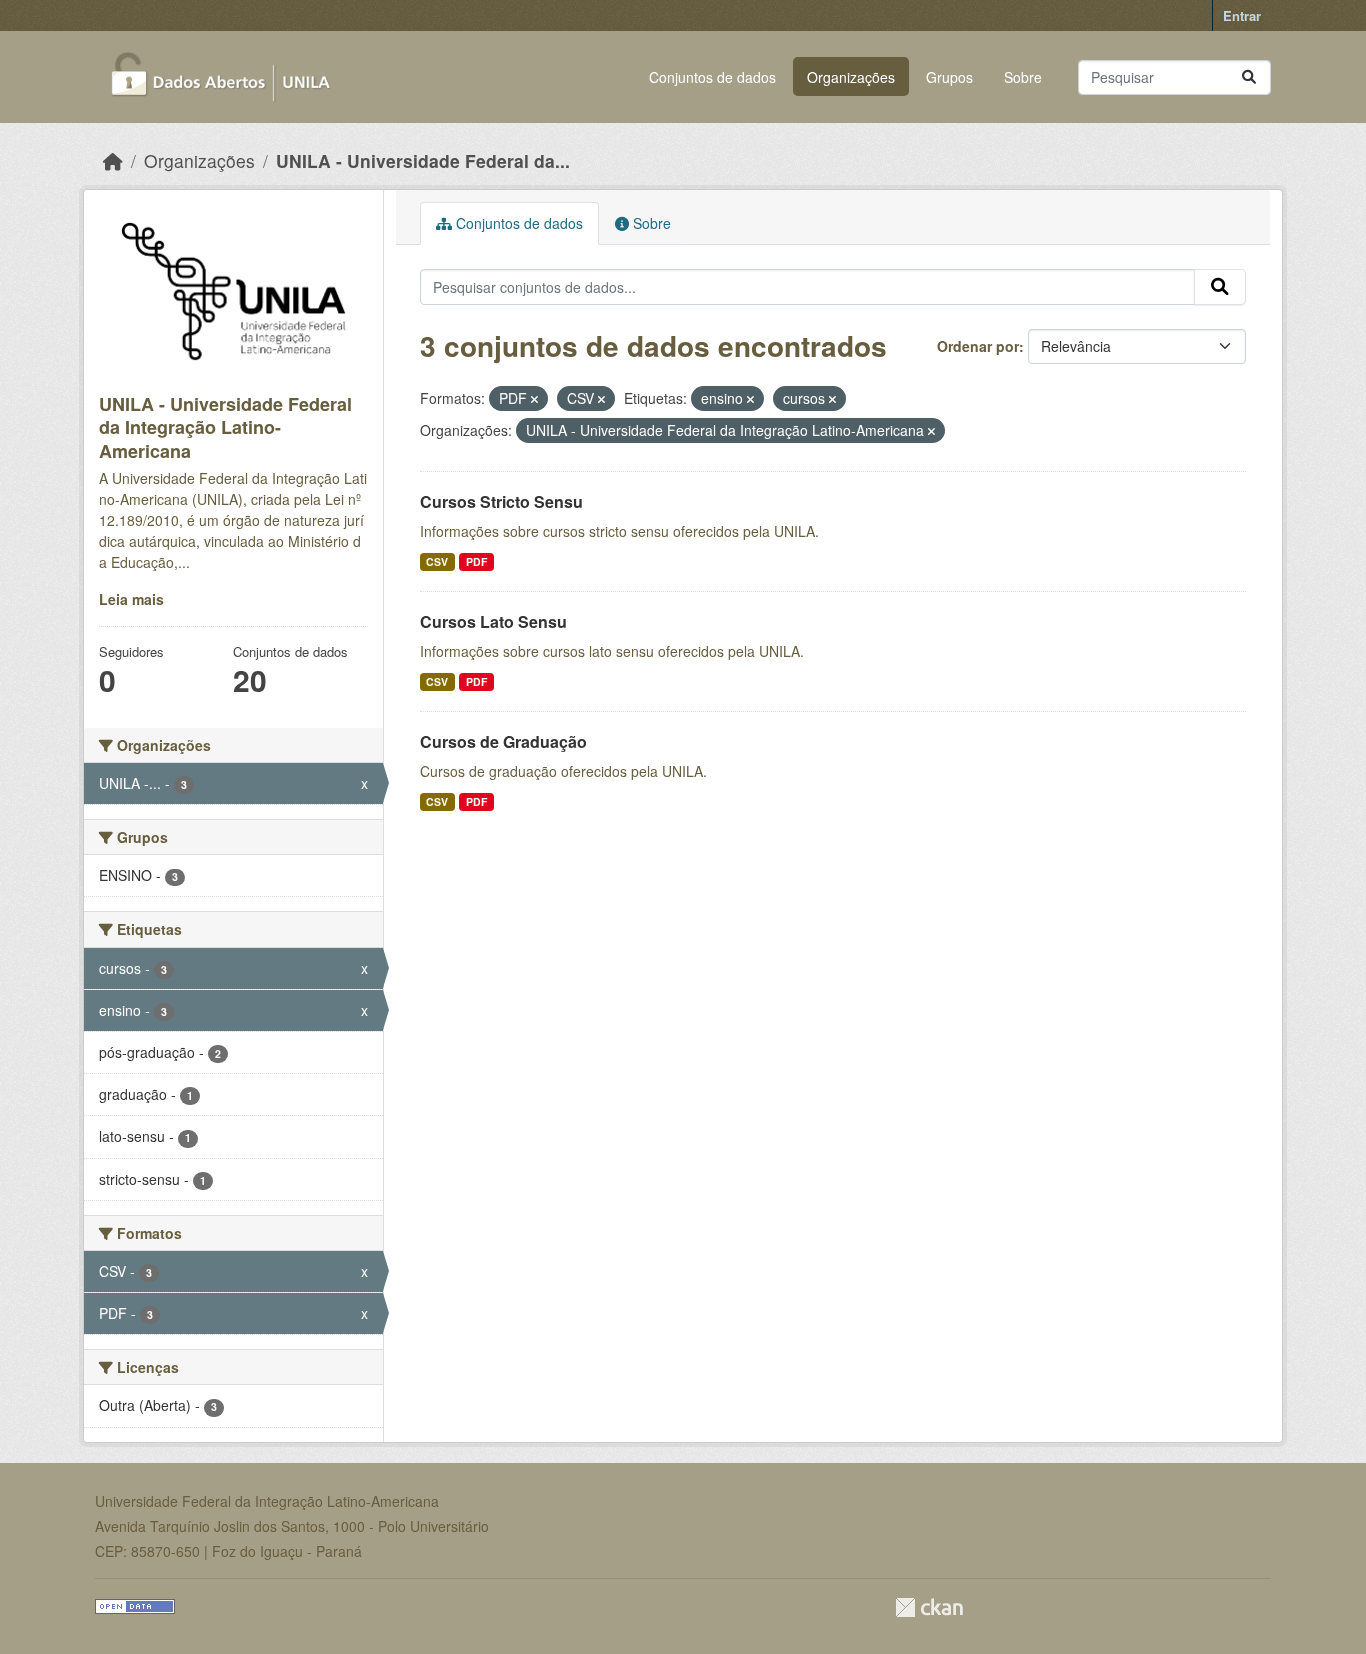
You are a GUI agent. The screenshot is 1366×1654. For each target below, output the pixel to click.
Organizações (851, 77)
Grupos (949, 77)
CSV (437, 561)
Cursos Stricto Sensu (501, 501)
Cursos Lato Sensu (493, 621)
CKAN (929, 1607)
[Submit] (1249, 77)
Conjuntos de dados (712, 77)
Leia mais (131, 599)
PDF (476, 561)
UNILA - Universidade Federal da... (423, 160)
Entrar (1242, 15)
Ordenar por (978, 346)
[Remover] (534, 399)
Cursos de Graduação (503, 741)
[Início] (113, 160)
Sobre (1023, 77)
